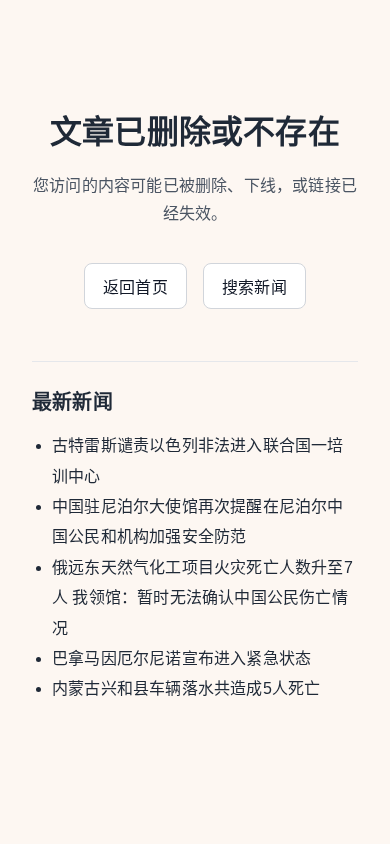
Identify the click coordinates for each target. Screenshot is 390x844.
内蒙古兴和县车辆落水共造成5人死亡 (186, 688)
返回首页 (135, 287)
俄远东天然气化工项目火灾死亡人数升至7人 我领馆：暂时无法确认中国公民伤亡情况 (202, 598)
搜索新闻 (254, 287)
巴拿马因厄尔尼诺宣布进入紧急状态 (181, 658)
